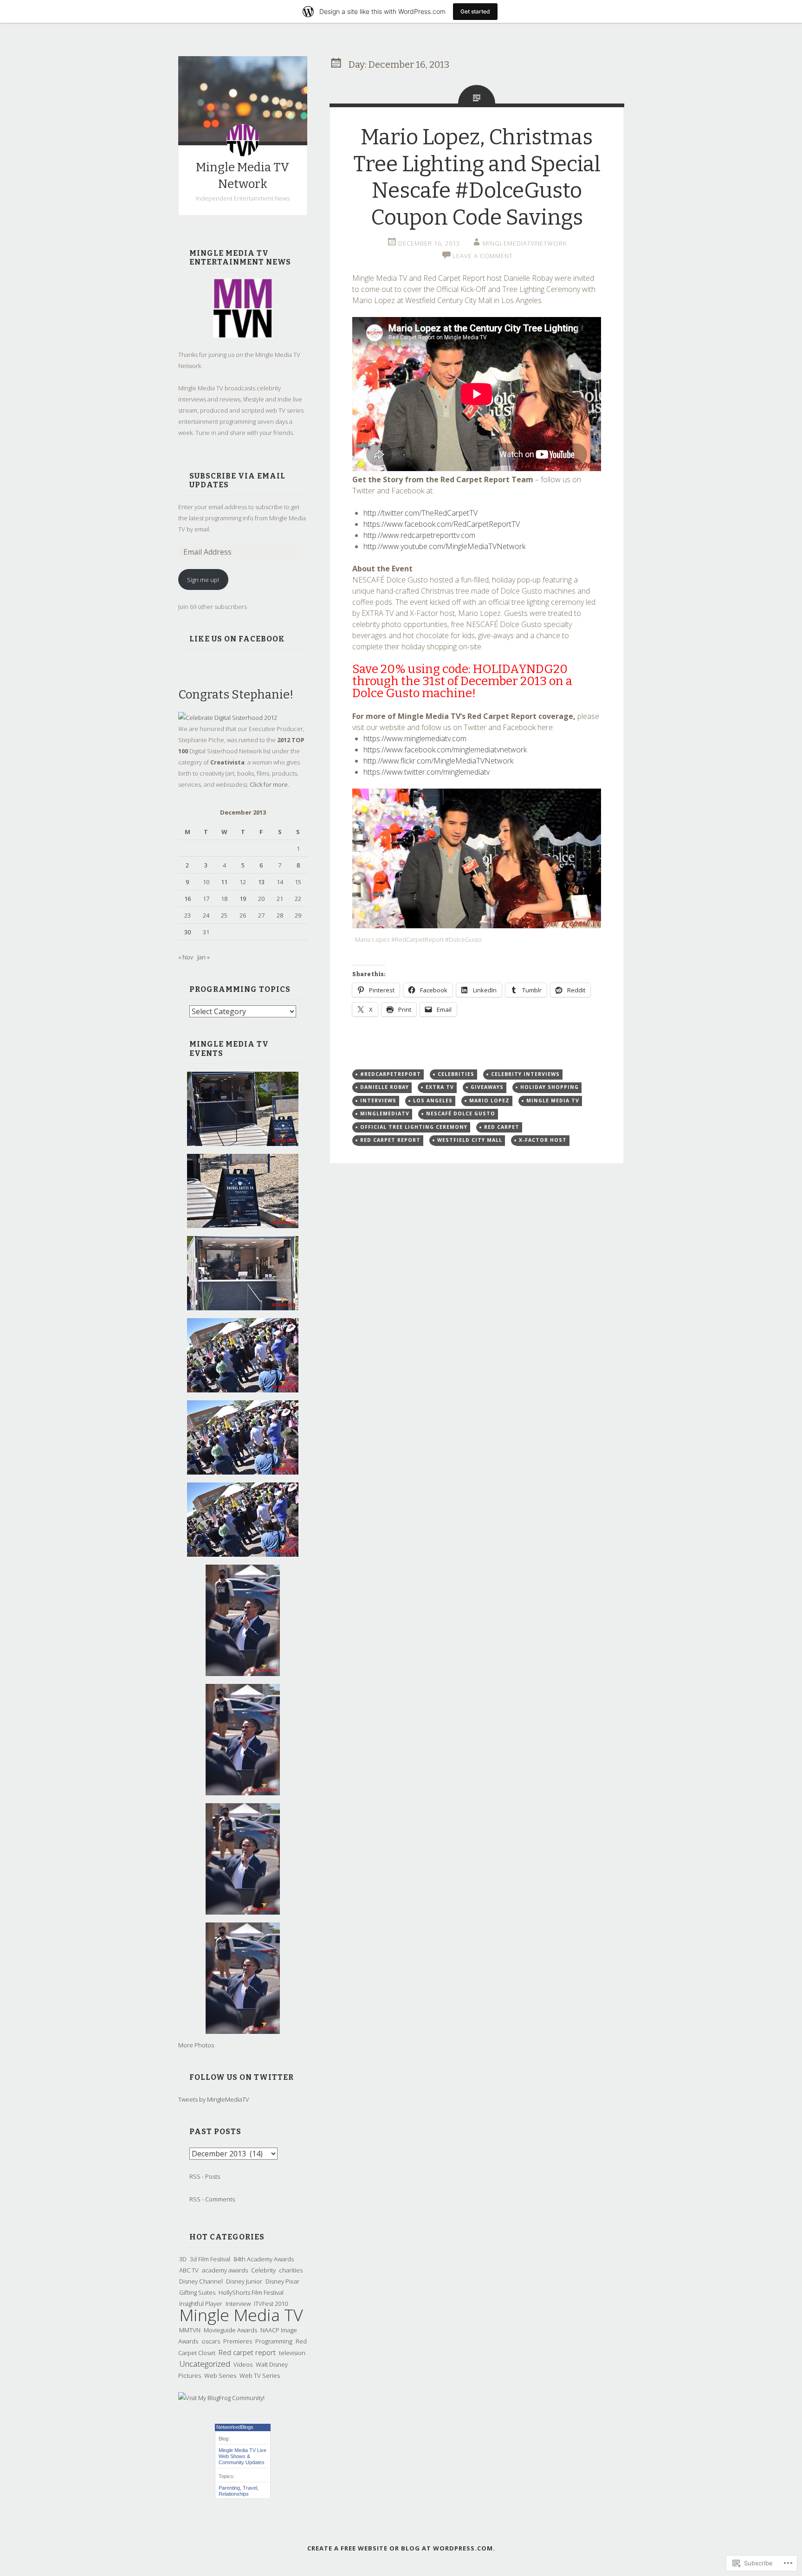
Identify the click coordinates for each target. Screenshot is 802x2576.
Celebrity (263, 2270)
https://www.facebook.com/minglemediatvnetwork (445, 750)
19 (243, 899)
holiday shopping (550, 1087)
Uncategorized (205, 2364)
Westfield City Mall (470, 1140)
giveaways (487, 1087)
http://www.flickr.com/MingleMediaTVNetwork (438, 761)
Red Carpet (502, 1127)
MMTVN (190, 2330)
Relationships (234, 2494)
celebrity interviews (525, 1074)
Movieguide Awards (230, 2330)
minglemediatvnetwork (525, 243)
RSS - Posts (205, 2176)
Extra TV (440, 1087)
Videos (243, 2364)
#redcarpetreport (391, 1074)
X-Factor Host (543, 1140)
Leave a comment (483, 256)
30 (188, 932)
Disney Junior (244, 2281)
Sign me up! (203, 580)
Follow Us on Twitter (242, 2077)
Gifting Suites (197, 2292)
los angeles (433, 1100)
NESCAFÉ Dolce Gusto (461, 1113)
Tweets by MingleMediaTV (214, 2099)
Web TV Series (260, 2375)
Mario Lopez (489, 1100)
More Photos (196, 2045)
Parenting (229, 2488)
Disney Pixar (282, 2281)
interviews (378, 1100)
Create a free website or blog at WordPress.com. (401, 2548)
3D (183, 2259)
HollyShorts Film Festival (251, 2292)
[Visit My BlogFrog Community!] (221, 2398)
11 (224, 882)
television (292, 2353)
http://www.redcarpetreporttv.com (419, 535)
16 (188, 899)
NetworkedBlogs (235, 2427)
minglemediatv (385, 1113)
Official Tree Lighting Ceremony (414, 1127)
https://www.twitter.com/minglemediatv (427, 772)
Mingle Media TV (241, 2315)
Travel (250, 2488)
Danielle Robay (385, 1087)
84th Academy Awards (264, 2259)
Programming (274, 2341)
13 (261, 882)
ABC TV (189, 2270)
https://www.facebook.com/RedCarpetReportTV (442, 524)
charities (291, 2270)
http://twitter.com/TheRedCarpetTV (420, 513)
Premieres (238, 2341)
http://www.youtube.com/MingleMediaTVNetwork (444, 546)
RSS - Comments (212, 2199)
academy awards (225, 2270)
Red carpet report (247, 2352)
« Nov (186, 957)
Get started (475, 11)
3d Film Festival (210, 2259)
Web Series (220, 2375)
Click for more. (269, 784)
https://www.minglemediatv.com (415, 738)
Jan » (204, 957)
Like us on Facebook (237, 639)
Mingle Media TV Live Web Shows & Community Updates (243, 2456)
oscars (211, 2341)
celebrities (456, 1074)
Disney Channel (201, 2281)
